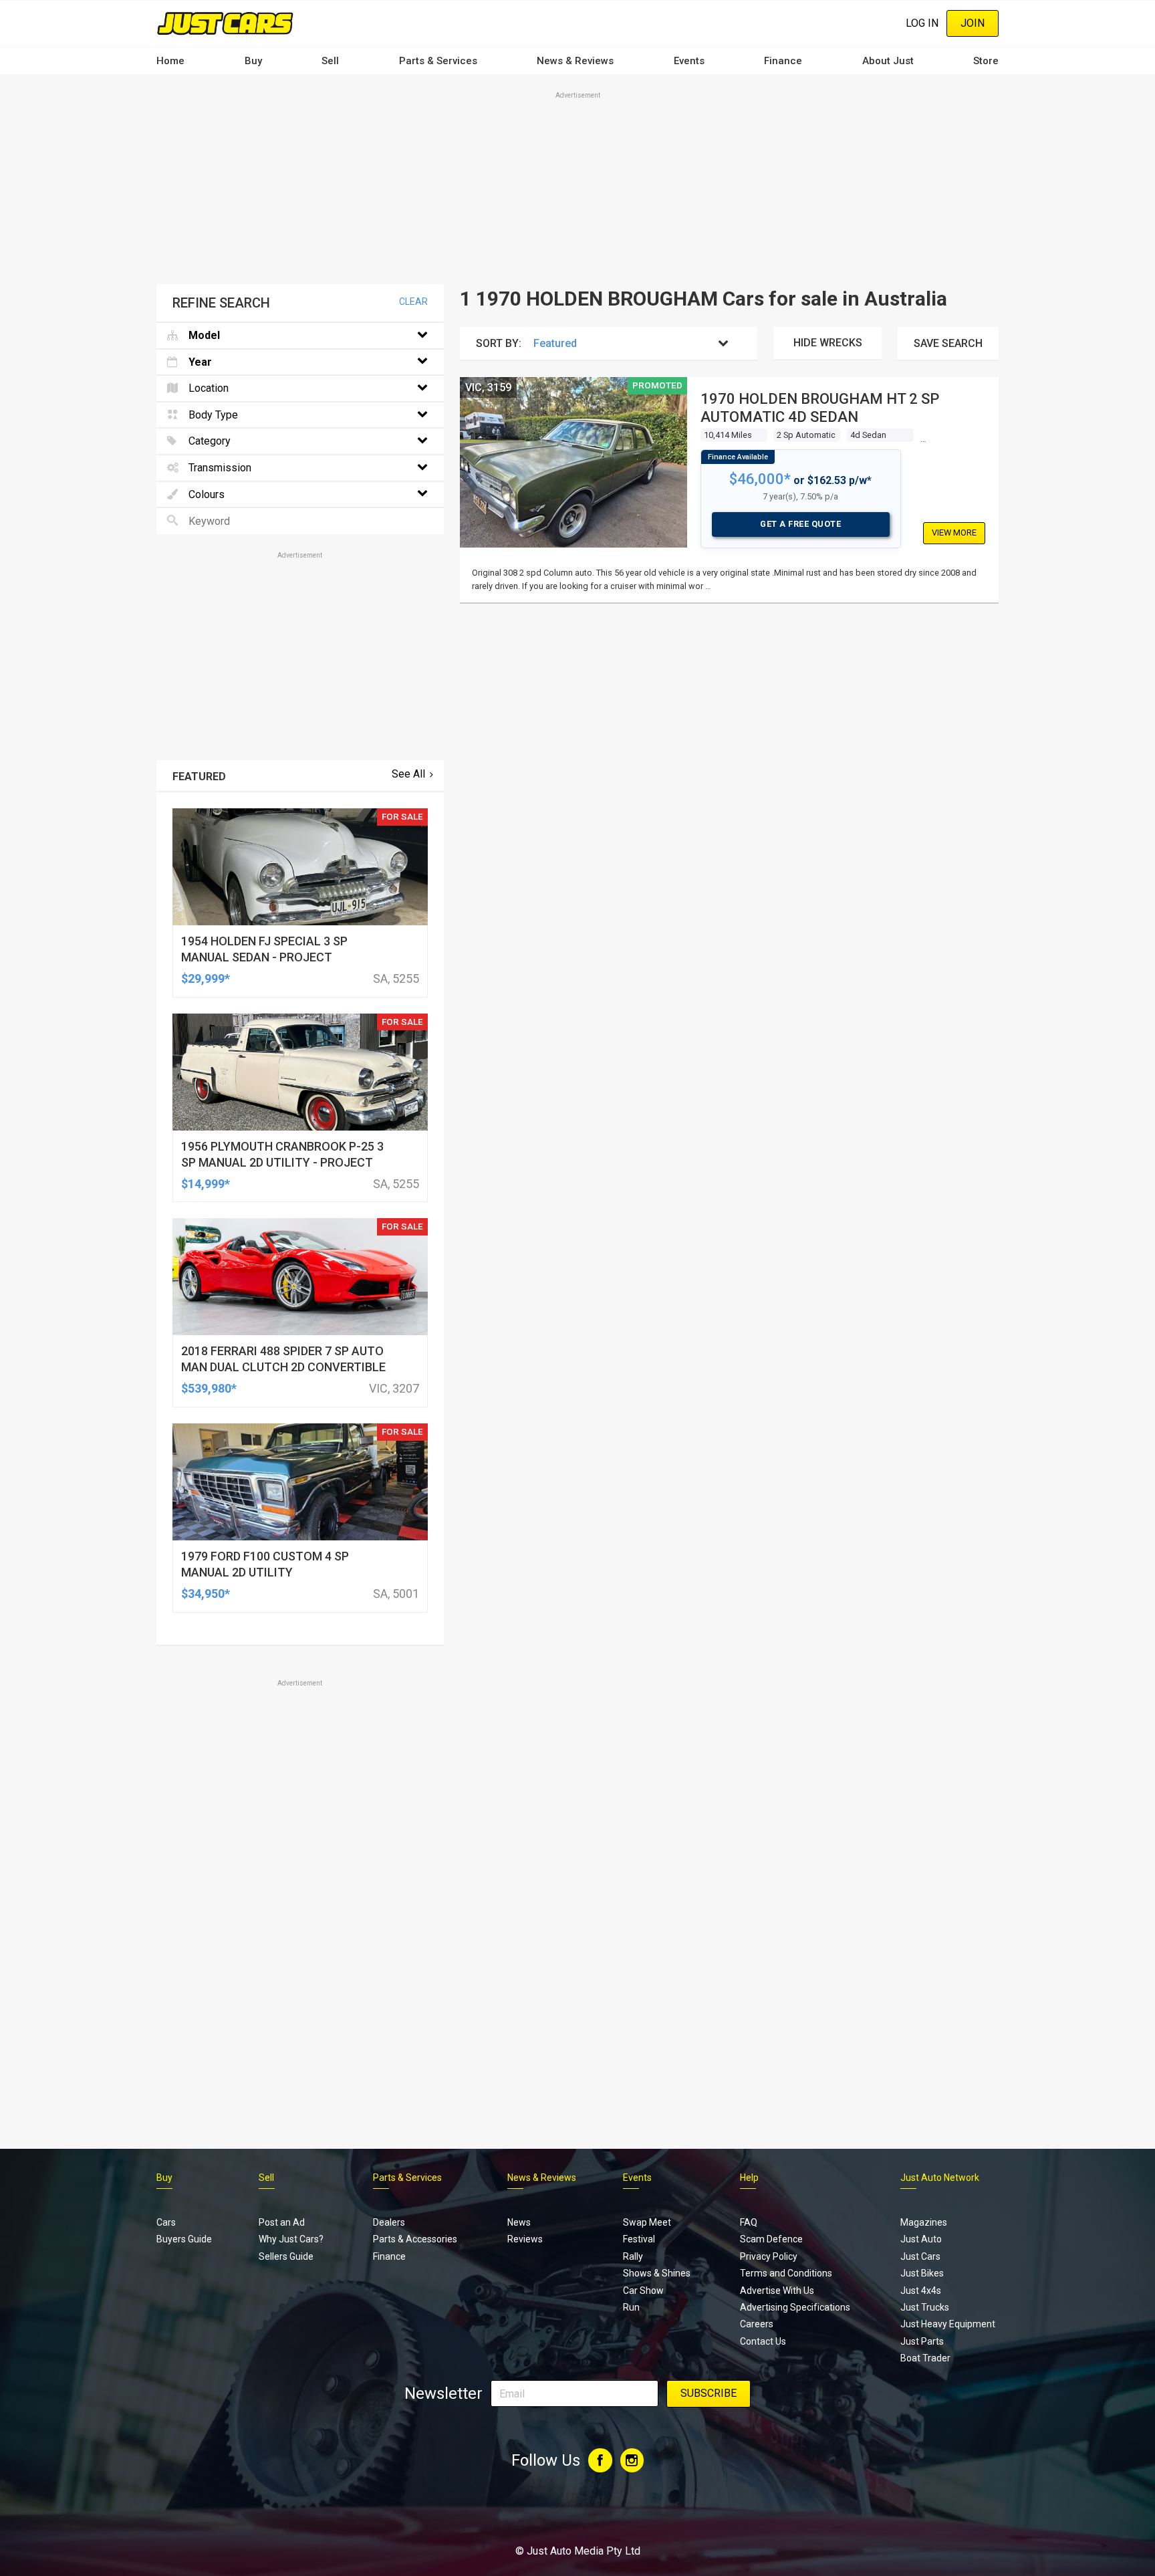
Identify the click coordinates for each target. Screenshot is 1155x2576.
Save (948, 343)
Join (973, 23)
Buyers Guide (184, 2239)
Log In (922, 23)
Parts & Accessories (415, 2239)
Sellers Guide (286, 2256)
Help (749, 2178)
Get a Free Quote (800, 524)
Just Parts (922, 2341)
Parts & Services (438, 61)
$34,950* (206, 1594)
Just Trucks (925, 2307)
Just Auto (921, 2239)
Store (986, 61)
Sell (330, 61)
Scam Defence (771, 2239)
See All (408, 774)
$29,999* (206, 978)
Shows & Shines (657, 2273)
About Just (888, 61)
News (519, 2222)
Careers (757, 2324)
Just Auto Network (940, 2178)
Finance (783, 61)
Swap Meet (647, 2222)
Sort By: (499, 343)
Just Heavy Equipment (948, 2324)
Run (631, 2307)
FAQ (749, 2222)
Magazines (924, 2222)
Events (689, 61)
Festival (639, 2239)
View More (954, 533)
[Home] (225, 23)
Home (170, 61)
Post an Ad (282, 2222)
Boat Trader (925, 2358)
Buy (253, 61)
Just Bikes (922, 2273)
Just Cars (920, 2256)
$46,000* (760, 479)
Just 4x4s (921, 2291)
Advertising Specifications (795, 2307)
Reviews (525, 2239)
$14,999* (206, 1184)
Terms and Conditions (786, 2273)
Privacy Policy (769, 2256)
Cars (166, 2222)
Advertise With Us (777, 2291)
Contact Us (763, 2341)
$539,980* (209, 1388)
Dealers (389, 2222)
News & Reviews (575, 61)
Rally (633, 2256)
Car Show (643, 2291)
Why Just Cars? (291, 2239)
